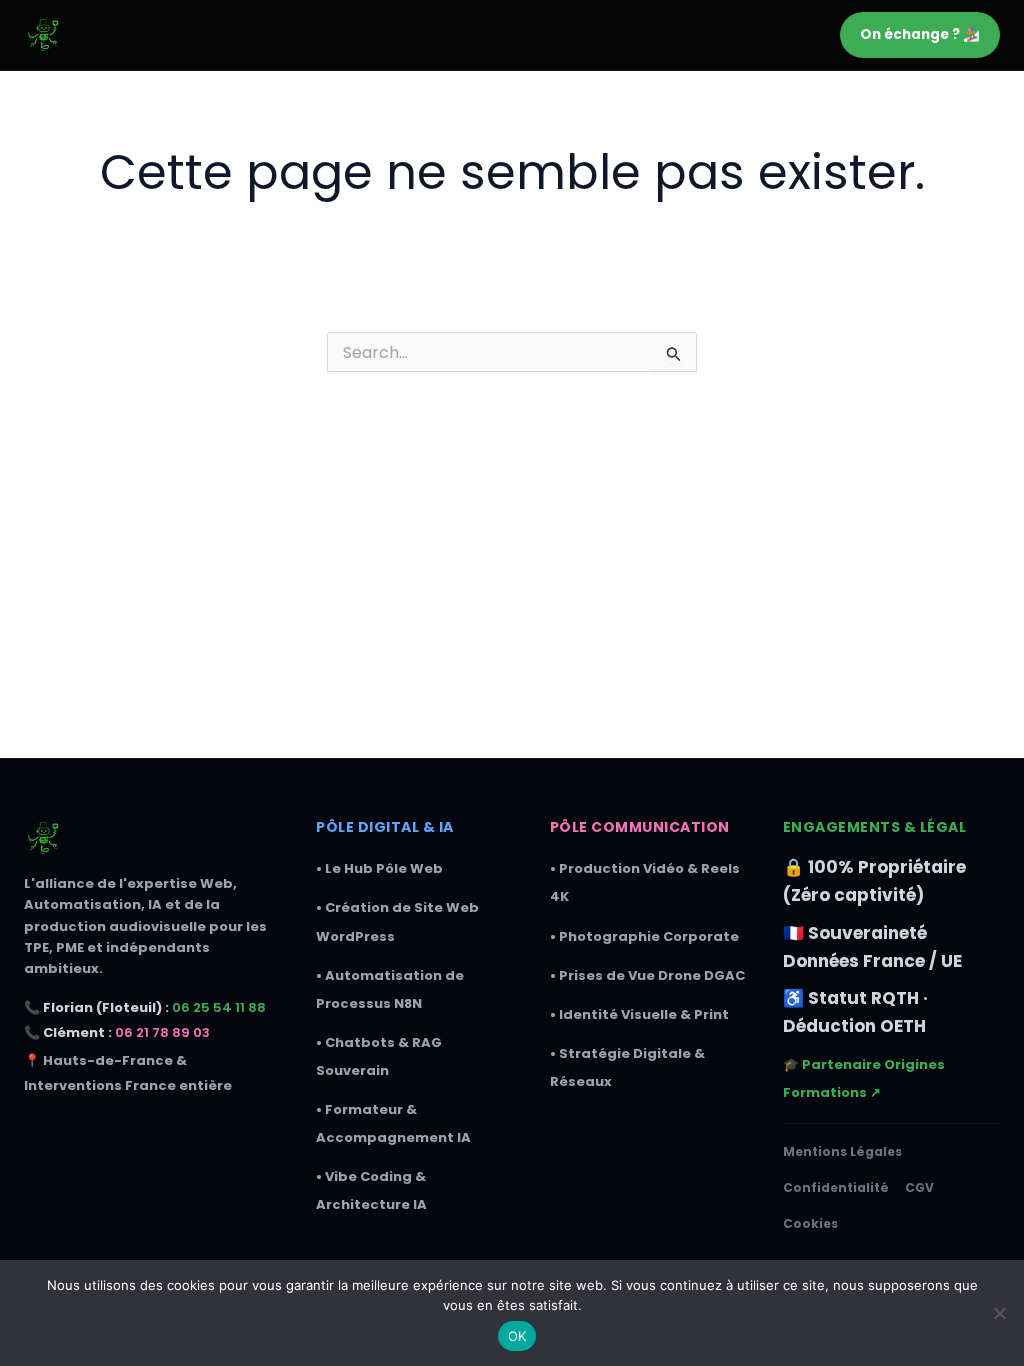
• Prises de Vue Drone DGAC (647, 975)
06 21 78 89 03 (162, 1032)
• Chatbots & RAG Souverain (379, 1056)
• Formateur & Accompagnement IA (393, 1123)
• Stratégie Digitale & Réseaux (627, 1067)
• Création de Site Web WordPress (397, 921)
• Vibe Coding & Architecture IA (371, 1190)
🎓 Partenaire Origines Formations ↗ (864, 1078)
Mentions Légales (842, 1151)
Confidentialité (836, 1187)
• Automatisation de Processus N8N (390, 989)
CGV (919, 1187)
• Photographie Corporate (644, 936)
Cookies (810, 1223)
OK (517, 1336)
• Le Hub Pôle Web (379, 868)
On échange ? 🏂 (920, 34)
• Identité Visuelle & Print (639, 1014)
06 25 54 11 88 (219, 1007)
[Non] (999, 1313)
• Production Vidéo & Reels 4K (645, 882)
